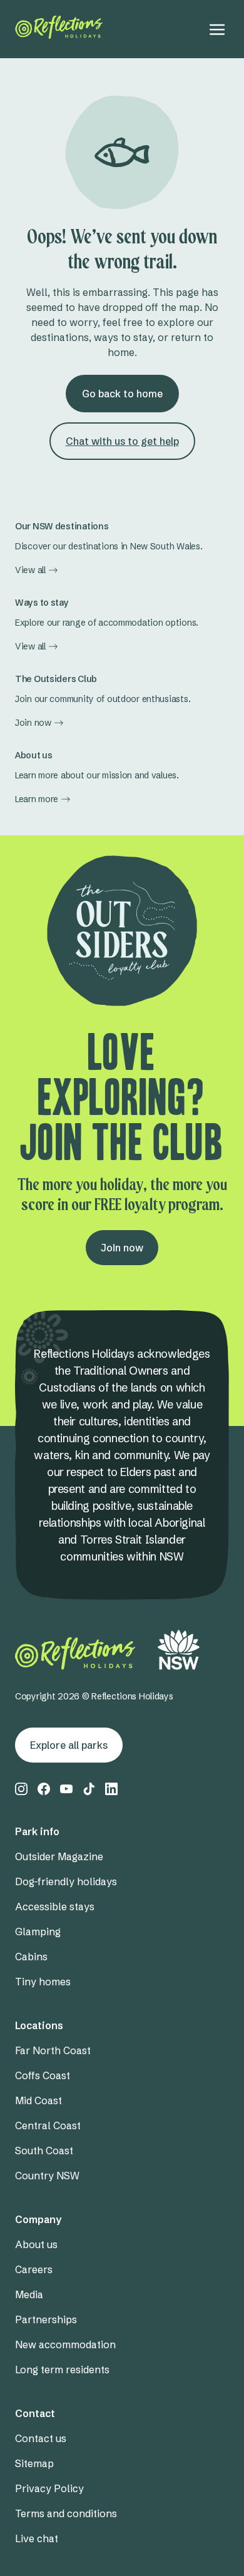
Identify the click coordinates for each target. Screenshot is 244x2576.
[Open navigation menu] (217, 29)
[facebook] (44, 1789)
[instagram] (21, 1789)
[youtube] (66, 1789)
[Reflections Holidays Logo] (59, 27)
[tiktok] (89, 1789)
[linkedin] (111, 1789)
